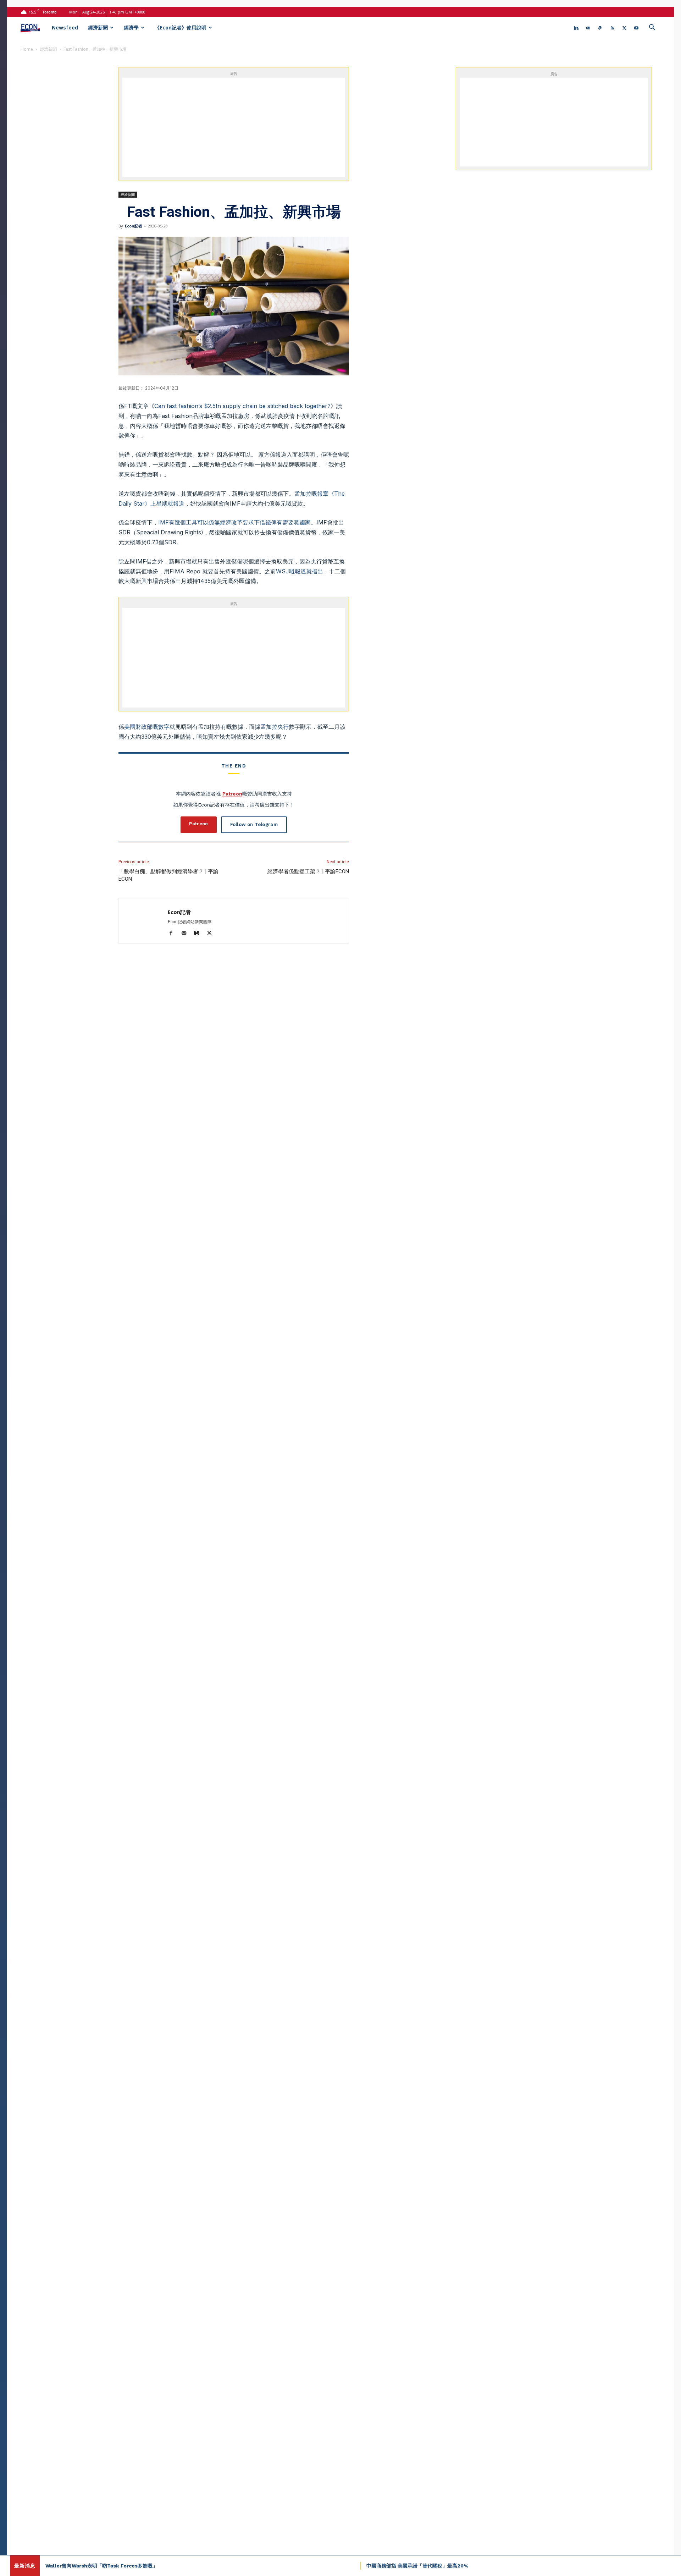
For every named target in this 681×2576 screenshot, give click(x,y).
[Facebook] (174, 934)
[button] (652, 28)
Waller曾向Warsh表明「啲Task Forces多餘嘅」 (101, 2566)
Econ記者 (134, 226)
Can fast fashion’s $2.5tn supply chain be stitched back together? (242, 406)
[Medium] (199, 934)
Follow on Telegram (254, 824)
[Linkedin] (576, 28)
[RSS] (612, 28)
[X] (624, 28)
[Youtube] (636, 28)
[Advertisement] (242, 127)
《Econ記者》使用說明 (181, 27)
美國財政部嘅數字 (147, 727)
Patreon (232, 794)
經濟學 (131, 27)
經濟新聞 (98, 27)
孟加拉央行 (275, 727)
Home (27, 49)
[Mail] (588, 28)
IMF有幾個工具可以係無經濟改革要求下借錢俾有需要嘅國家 (234, 522)
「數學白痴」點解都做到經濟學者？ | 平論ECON (168, 875)
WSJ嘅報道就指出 (300, 571)
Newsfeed (65, 27)
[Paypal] (600, 28)
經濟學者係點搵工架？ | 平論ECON (308, 871)
